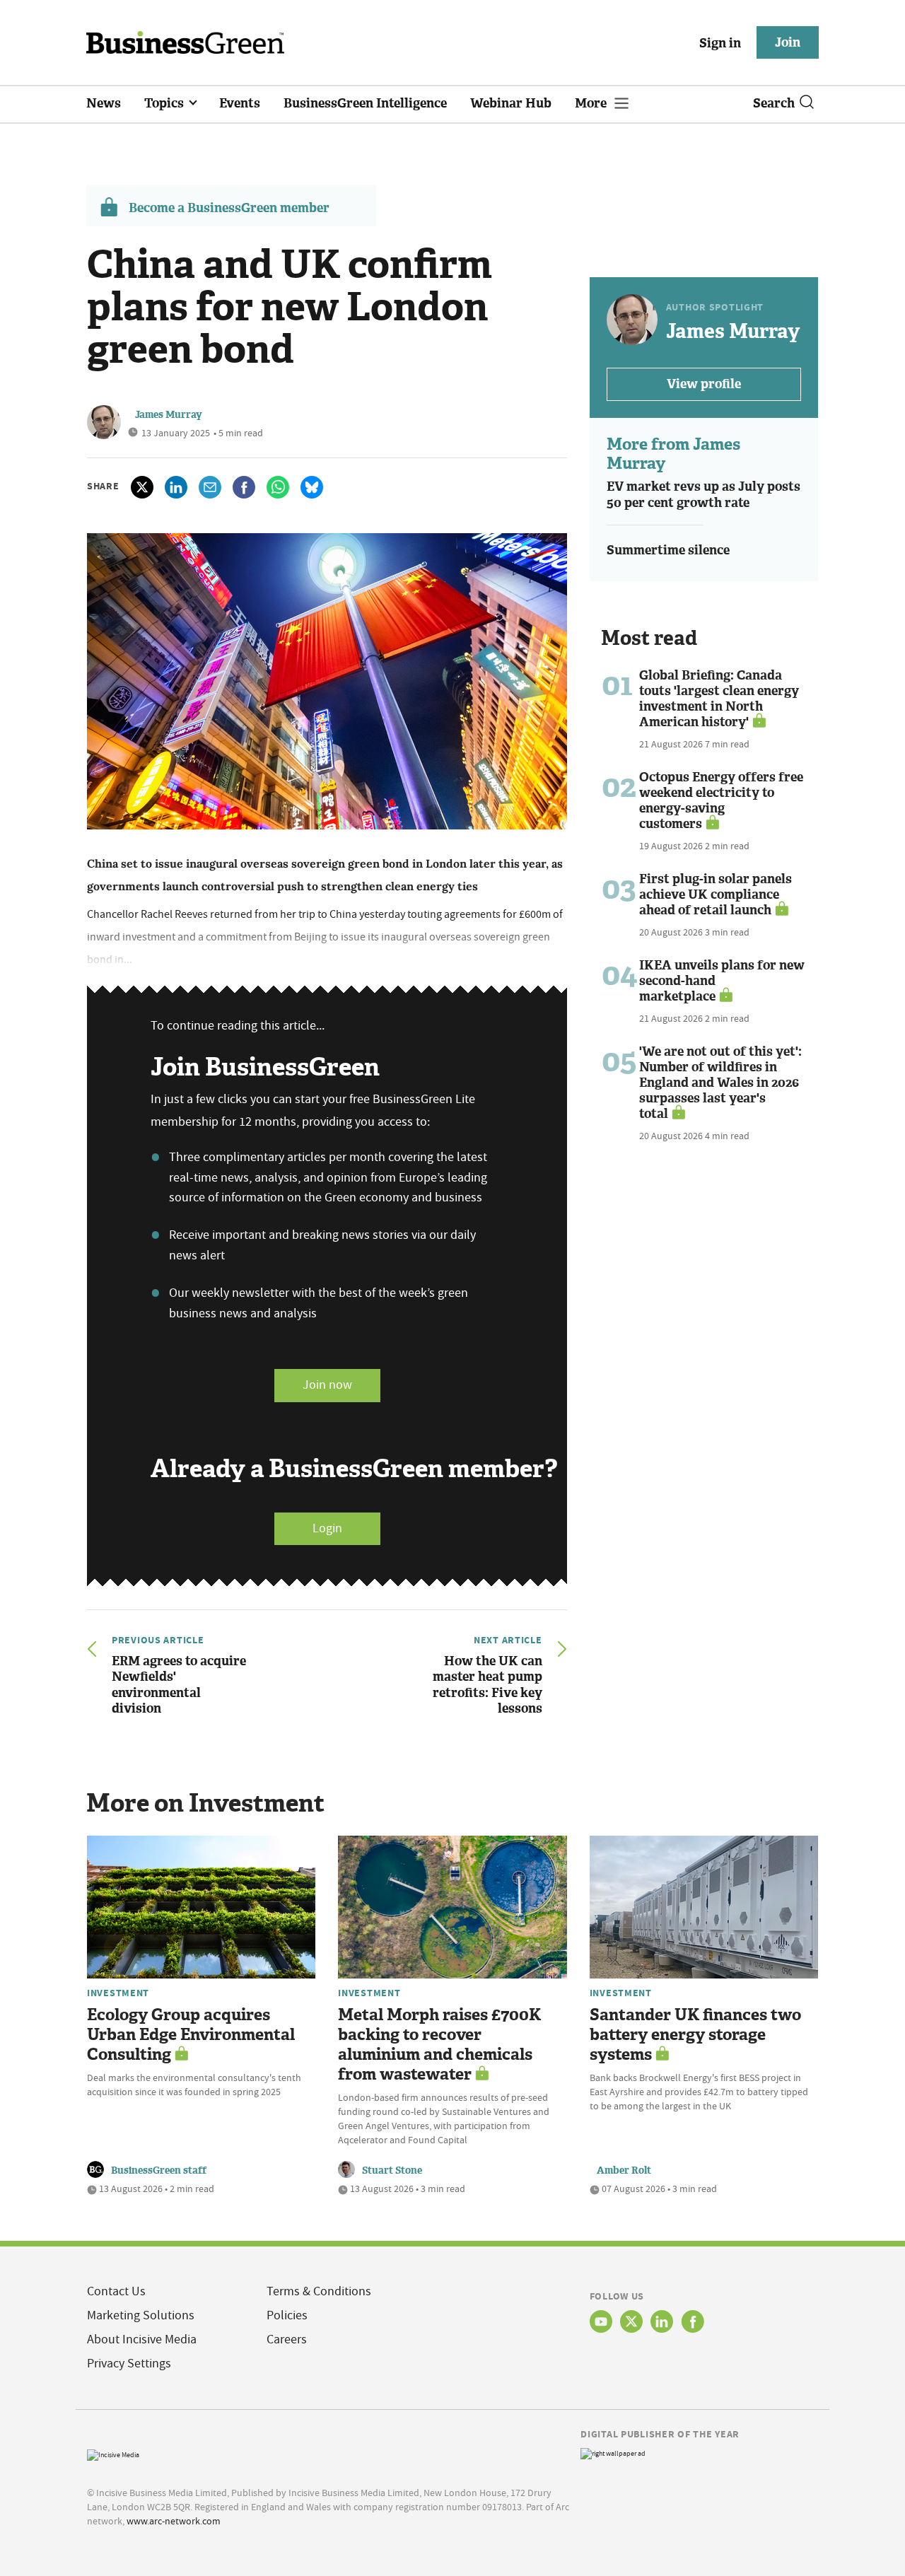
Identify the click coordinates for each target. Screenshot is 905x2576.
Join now (327, 1385)
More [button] (592, 103)
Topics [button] (165, 103)
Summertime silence (668, 550)
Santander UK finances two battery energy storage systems (695, 2035)
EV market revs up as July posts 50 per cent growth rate (703, 495)
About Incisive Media (142, 2339)
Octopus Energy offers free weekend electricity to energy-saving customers (721, 800)
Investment (118, 1993)
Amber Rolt (624, 2170)
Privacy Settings (129, 2364)
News (104, 103)
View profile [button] (704, 384)
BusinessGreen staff (159, 2170)
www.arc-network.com (174, 2521)
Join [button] (788, 42)
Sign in (720, 43)
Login (327, 1528)
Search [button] (774, 103)
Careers (287, 2339)
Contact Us (116, 2291)
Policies (287, 2315)
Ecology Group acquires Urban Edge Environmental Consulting (191, 2035)
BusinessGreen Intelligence (365, 103)
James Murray (169, 415)
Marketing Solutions (141, 2315)
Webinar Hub (511, 103)
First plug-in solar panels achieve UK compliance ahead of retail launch (716, 894)
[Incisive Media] (113, 2453)
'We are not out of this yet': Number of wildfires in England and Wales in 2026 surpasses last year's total (720, 1083)
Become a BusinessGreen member (229, 208)
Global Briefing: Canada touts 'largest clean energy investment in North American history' (719, 699)
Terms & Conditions (319, 2291)
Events (240, 103)
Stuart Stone (392, 2170)
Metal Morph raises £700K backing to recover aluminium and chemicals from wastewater (439, 2045)
